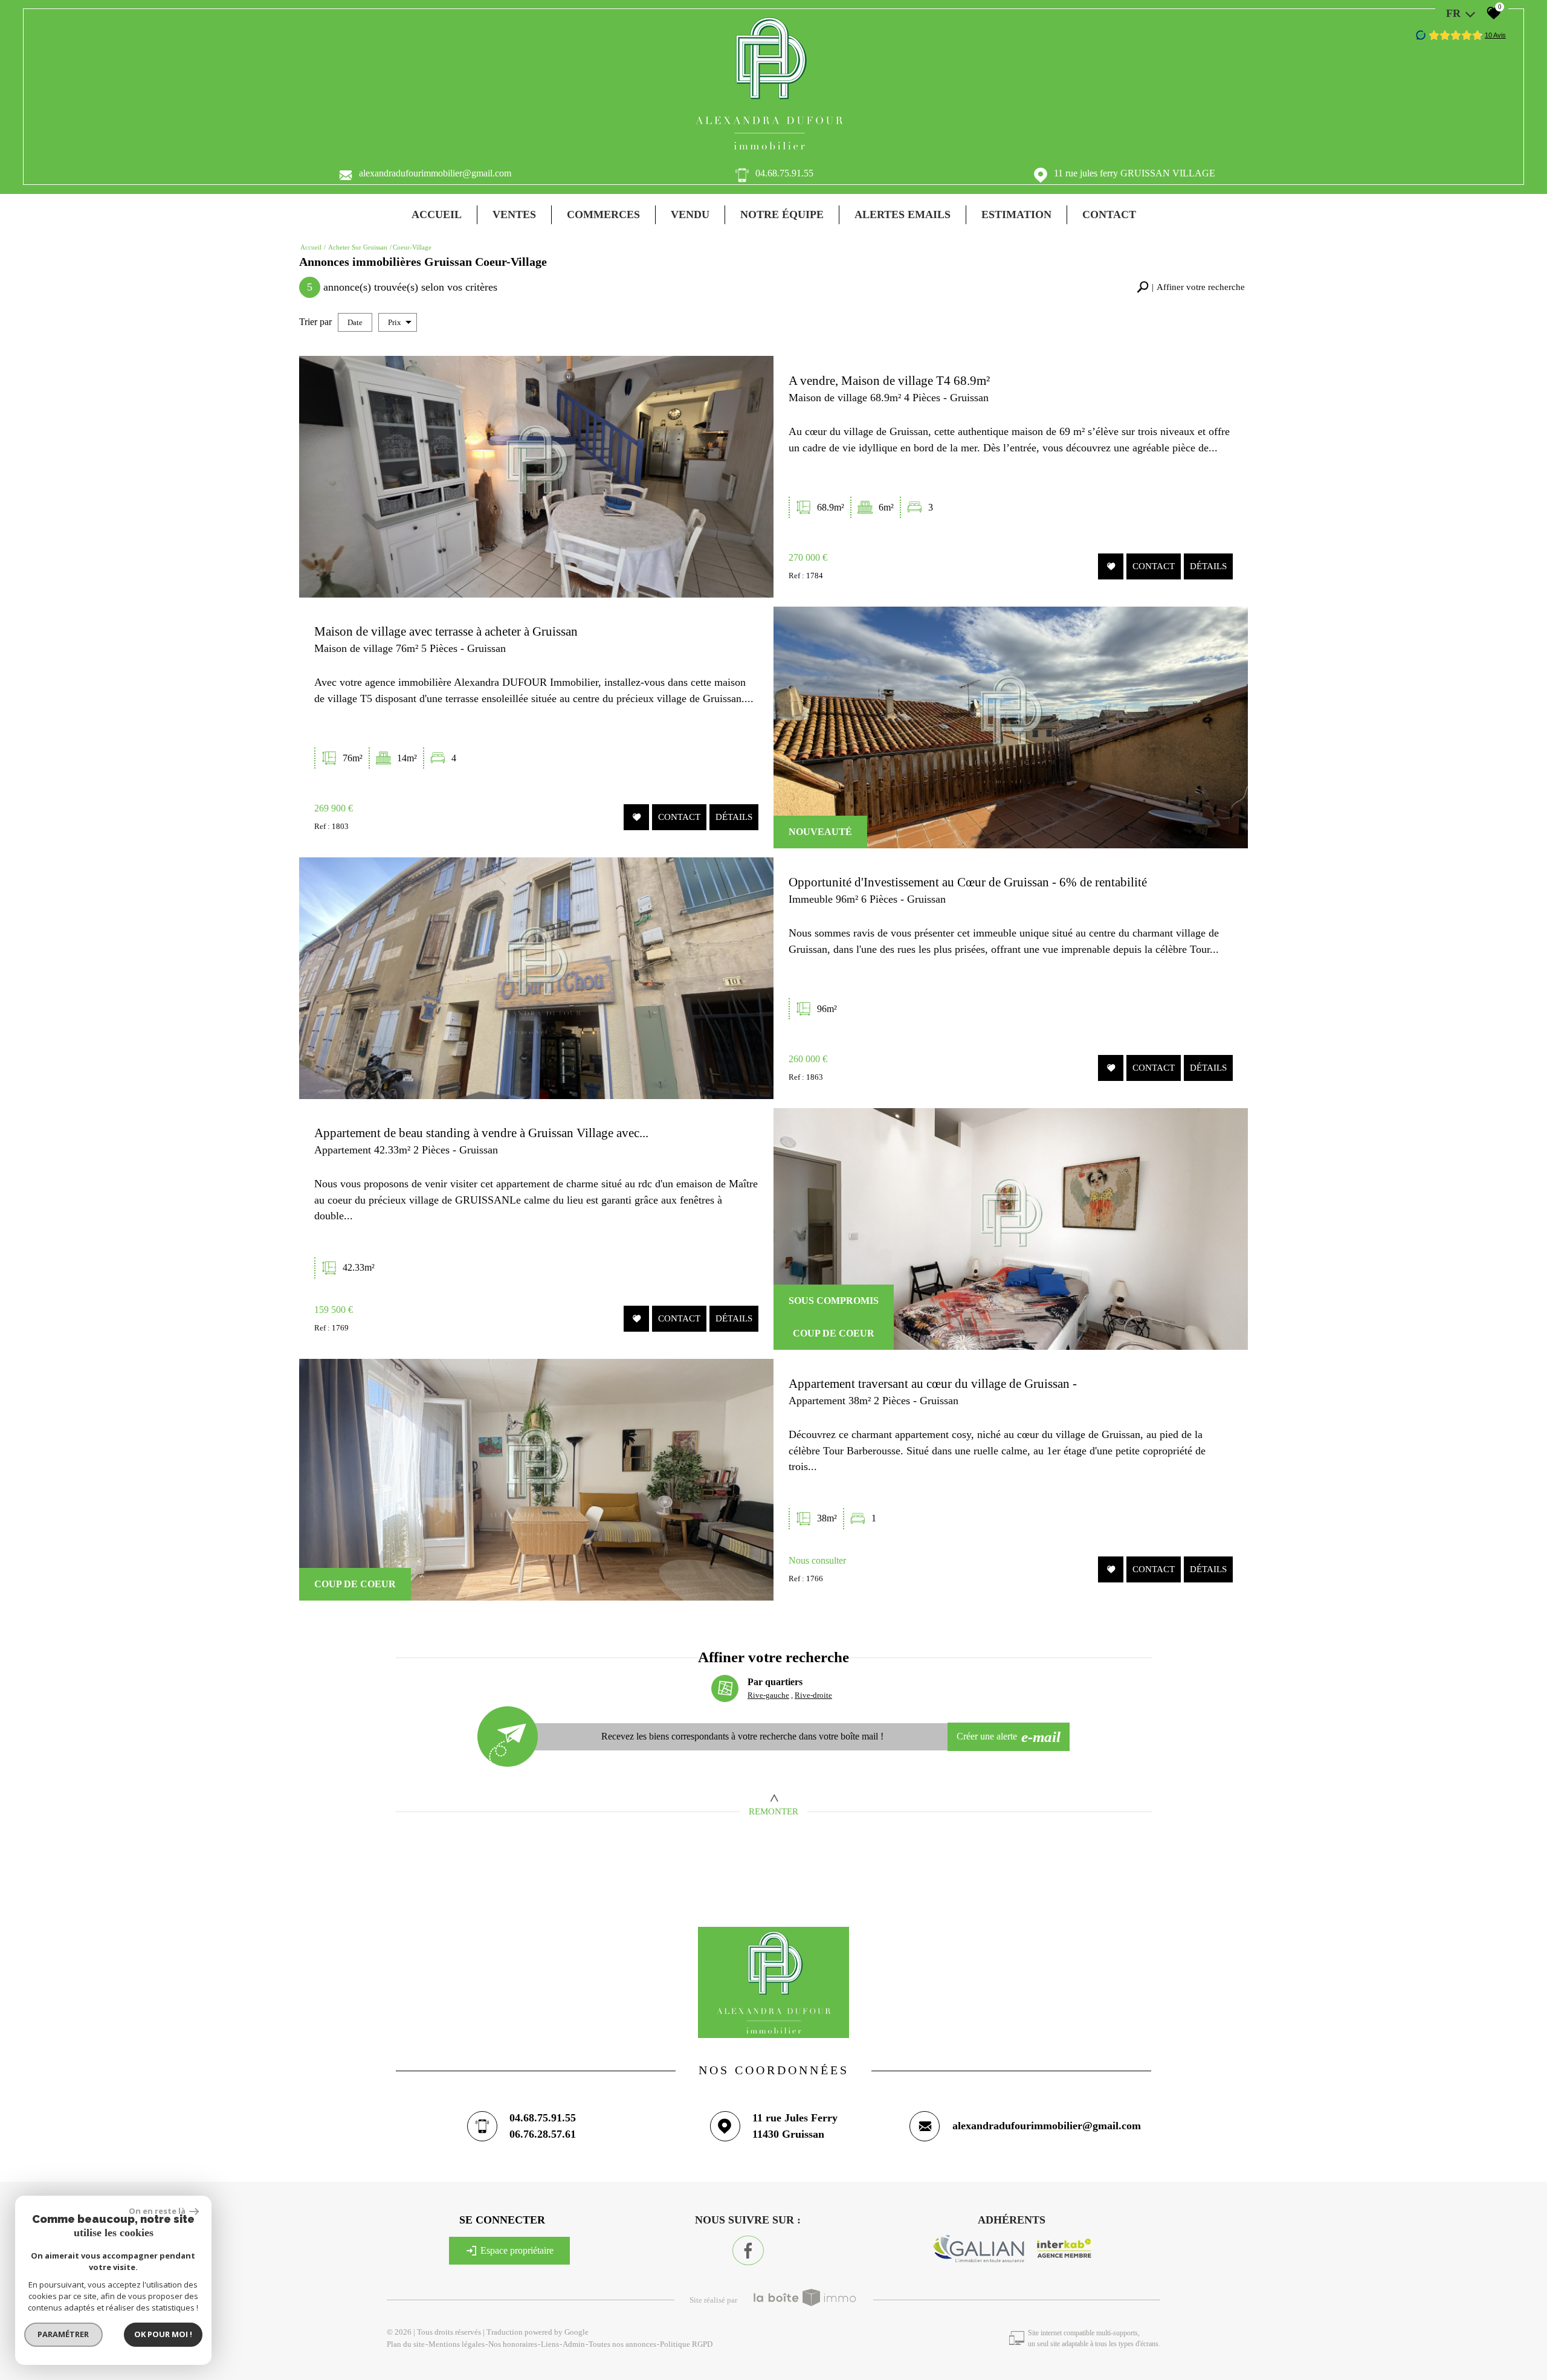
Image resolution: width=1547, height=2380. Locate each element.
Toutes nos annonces (622, 2344)
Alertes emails (903, 214)
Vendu (690, 214)
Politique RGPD (686, 2344)
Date (355, 322)
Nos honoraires (513, 2344)
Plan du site (406, 2344)
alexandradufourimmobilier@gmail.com (435, 173)
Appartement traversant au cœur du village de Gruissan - (933, 1383)
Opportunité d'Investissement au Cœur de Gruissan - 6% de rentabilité (968, 882)
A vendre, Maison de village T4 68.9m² (889, 380)
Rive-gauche (768, 1695)
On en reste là (158, 2211)
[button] (1191, 287)
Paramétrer (64, 2334)
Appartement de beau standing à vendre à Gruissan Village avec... (481, 1133)
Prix (395, 322)
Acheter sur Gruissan (358, 247)
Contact (1109, 214)
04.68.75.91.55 (784, 173)
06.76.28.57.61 (543, 2134)
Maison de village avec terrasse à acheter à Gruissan (446, 631)
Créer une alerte (1009, 1737)
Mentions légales (457, 2344)
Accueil (437, 214)
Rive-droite (813, 1695)
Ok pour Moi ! (163, 2334)
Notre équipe (782, 214)
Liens (550, 2344)
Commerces (603, 214)
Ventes (514, 214)
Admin (574, 2344)
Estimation (1016, 214)
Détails (1208, 567)
